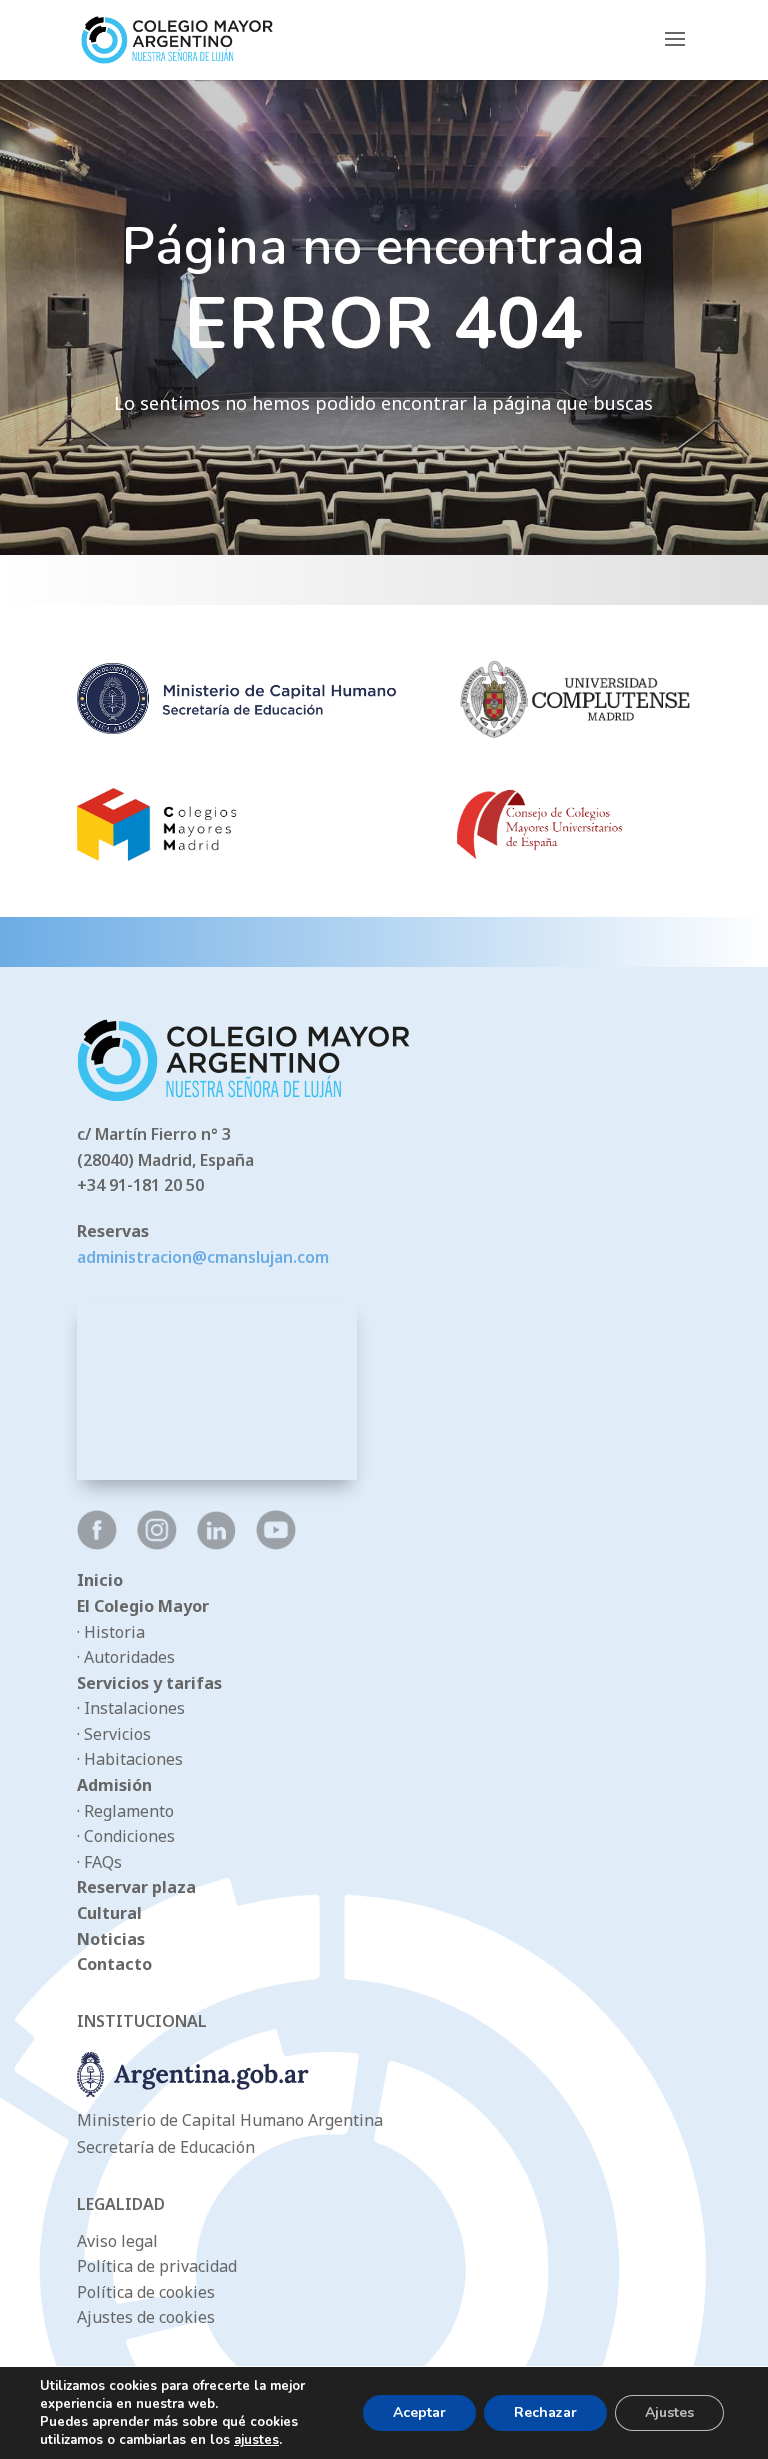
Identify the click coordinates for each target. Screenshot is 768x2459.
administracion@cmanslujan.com (203, 1257)
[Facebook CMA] (97, 1544)
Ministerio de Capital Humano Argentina (230, 2120)
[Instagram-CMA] (157, 1544)
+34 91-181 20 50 (140, 1185)
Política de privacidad (157, 2266)
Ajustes (669, 2412)
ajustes (256, 2440)
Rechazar (545, 2412)
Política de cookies (146, 2292)
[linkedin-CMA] (216, 1544)
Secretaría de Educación (166, 2147)
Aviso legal (117, 2241)
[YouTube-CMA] (276, 1544)
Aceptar (419, 2412)
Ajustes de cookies (146, 2317)
